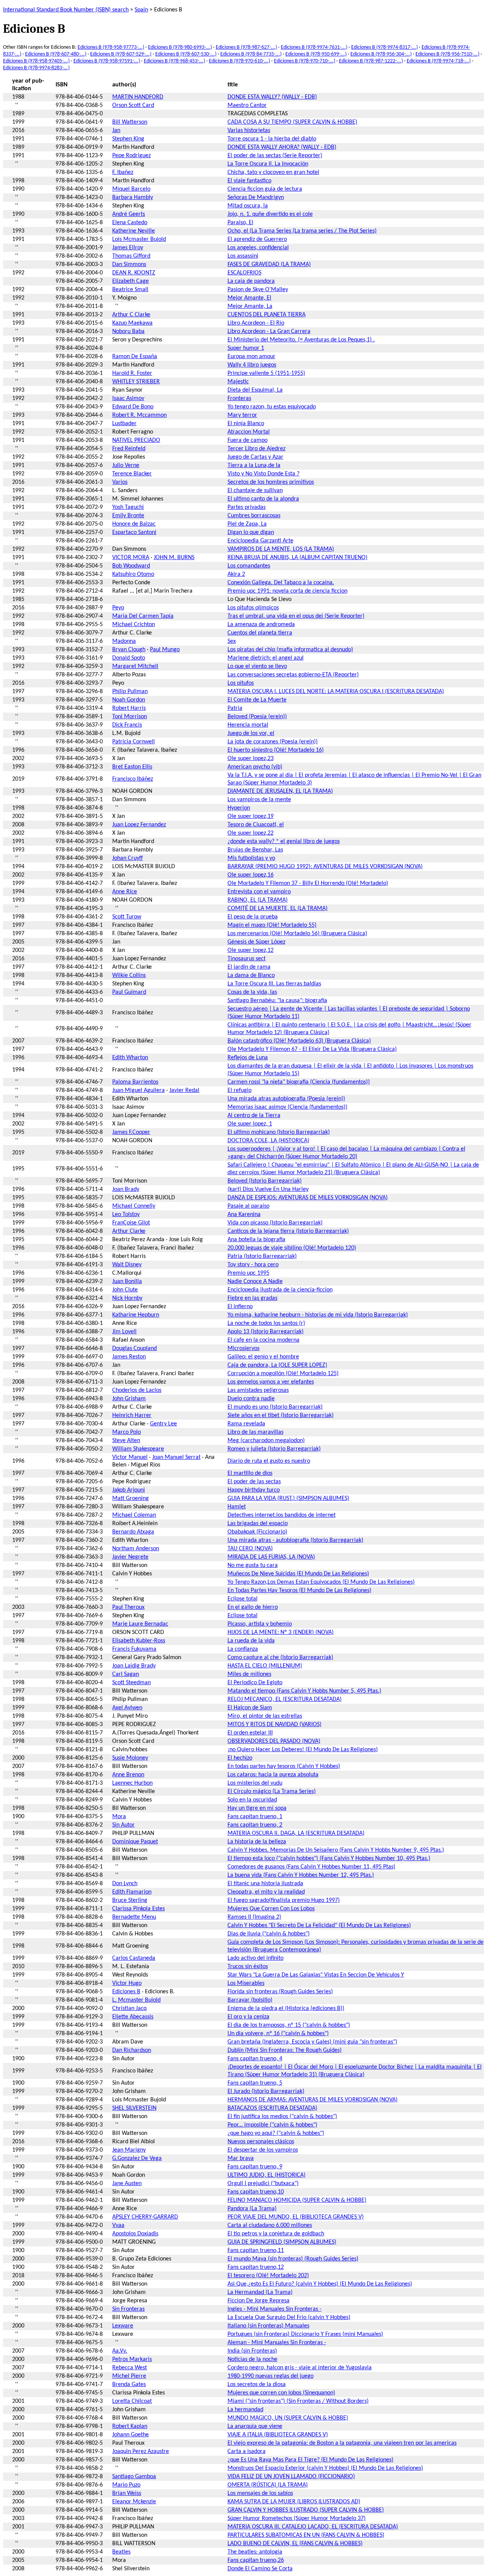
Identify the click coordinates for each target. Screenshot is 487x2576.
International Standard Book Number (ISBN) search (66, 10)
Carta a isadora (247, 2452)
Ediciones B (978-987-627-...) (246, 47)
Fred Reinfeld (129, 449)
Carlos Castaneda (134, 1958)
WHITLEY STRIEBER (136, 382)
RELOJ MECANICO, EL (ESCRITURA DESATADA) (285, 1699)
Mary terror (242, 415)
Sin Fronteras (128, 2309)
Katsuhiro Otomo (133, 574)
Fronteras (239, 399)
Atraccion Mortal (249, 432)
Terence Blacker (132, 474)
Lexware (123, 2326)
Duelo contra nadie (251, 1399)
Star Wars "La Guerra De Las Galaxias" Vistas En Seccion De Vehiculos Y (316, 1975)
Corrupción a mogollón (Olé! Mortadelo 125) (283, 1374)
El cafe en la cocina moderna (263, 1340)
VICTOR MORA (131, 558)
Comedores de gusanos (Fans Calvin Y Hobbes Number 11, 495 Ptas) (311, 1867)
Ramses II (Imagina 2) (254, 1917)
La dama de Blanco (251, 976)
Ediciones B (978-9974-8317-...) (384, 47)
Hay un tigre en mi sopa (257, 1808)
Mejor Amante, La (250, 306)
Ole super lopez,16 (251, 875)
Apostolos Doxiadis (135, 2234)
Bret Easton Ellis (132, 767)
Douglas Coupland (134, 1349)
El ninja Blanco (246, 424)
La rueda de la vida (251, 1641)
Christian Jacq (129, 2009)
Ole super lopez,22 (251, 833)
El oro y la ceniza (248, 2017)
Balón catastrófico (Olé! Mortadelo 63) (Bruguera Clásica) (299, 1041)
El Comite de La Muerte (257, 700)
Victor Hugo (127, 1983)
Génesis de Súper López (256, 942)
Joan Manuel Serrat (176, 1457)
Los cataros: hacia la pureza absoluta (273, 1775)
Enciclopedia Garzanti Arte (260, 541)
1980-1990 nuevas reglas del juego (271, 2376)
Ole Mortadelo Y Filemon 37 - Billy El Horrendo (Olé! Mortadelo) (308, 883)
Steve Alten (126, 1441)
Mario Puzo (126, 2485)
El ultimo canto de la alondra (263, 499)
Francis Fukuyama (134, 1649)
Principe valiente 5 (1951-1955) (266, 373)
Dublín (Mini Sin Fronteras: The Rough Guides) (285, 2050)
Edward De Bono (133, 407)
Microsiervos (243, 1349)
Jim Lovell (124, 1332)
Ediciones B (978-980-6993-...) (180, 47)
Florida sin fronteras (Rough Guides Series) (280, 1992)
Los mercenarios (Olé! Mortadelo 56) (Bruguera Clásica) (297, 934)
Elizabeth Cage (131, 281)
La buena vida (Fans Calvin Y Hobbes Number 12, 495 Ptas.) (301, 1875)
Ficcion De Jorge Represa (259, 2301)
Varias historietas (249, 131)
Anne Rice (125, 892)
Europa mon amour (251, 357)
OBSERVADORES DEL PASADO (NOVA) (274, 1741)
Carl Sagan (126, 1674)
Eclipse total (243, 1599)
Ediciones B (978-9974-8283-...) (36, 68)
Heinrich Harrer (132, 1416)
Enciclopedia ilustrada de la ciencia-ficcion (280, 1290)
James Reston (129, 1357)
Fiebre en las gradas (252, 1298)
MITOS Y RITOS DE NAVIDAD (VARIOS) (275, 1725)
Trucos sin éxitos (248, 1967)
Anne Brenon (128, 1775)
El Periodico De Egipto (255, 1683)
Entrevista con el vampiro (259, 892)
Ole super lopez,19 (251, 816)
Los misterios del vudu (255, 1783)
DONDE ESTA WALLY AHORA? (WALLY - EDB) (282, 147)
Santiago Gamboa (134, 2477)
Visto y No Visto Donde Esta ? (263, 474)
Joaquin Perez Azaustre (141, 2452)
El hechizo (240, 1758)
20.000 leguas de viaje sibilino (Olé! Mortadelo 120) (292, 1248)
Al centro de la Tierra (254, 1116)
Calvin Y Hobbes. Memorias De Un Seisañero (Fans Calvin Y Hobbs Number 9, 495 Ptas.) (336, 1850)
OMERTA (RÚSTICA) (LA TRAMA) (268, 2485)
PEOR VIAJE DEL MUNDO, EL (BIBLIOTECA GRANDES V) (296, 2217)
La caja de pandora (251, 281)
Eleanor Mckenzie (134, 2502)
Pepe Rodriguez (131, 156)
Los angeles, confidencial (258, 248)
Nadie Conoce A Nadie (255, 1282)
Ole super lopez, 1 (250, 1124)
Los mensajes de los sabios (260, 2493)
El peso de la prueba (253, 917)
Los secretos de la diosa (257, 2385)
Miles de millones (249, 1674)
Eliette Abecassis (133, 2017)
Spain (141, 10)
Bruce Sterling (130, 1900)
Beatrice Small (130, 290)
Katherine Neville (134, 231)
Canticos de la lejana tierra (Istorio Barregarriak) (288, 1231)
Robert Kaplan (130, 2426)
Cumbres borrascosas (254, 516)
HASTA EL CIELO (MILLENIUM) (265, 1666)
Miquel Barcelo (131, 189)
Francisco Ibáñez (133, 779)
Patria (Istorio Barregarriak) (262, 1256)
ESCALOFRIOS (244, 273)
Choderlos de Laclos (137, 1390)
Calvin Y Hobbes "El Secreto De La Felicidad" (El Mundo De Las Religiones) (319, 1926)
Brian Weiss (127, 2493)
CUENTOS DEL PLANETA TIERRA (267, 315)
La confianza (243, 1649)
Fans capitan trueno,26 (256, 2560)
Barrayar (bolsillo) (250, 2000)
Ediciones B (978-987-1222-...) (371, 61)
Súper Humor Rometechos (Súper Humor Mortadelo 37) (297, 2519)
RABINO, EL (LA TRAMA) (258, 900)
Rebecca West (130, 2368)
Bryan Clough (129, 650)
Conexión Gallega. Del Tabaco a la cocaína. (281, 583)
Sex (232, 641)
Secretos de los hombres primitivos (271, 482)
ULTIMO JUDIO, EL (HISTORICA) (267, 2175)
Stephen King (128, 139)
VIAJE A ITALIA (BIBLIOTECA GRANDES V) (278, 2435)
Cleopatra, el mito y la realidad (266, 1892)
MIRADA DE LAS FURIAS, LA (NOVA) (271, 1557)
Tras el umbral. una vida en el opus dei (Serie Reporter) (296, 616)
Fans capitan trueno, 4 (255, 2059)
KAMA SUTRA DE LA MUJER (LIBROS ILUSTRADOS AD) (294, 2502)
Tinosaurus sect (247, 959)
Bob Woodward (131, 566)
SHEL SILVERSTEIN (134, 2108)
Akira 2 (236, 574)
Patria (235, 708)
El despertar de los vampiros (263, 2150)
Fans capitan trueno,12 (256, 2267)
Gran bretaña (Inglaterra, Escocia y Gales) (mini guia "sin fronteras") (312, 2042)
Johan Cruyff (127, 858)
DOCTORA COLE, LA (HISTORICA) (268, 1141)
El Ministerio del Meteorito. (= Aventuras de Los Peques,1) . (301, 340)
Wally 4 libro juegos (252, 365)
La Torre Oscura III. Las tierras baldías (274, 984)
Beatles (121, 2552)
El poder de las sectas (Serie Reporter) (275, 156)
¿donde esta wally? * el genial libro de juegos (284, 842)
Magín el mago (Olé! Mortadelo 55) (272, 925)
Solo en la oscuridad (252, 1800)
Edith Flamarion (132, 1892)
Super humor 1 (246, 348)
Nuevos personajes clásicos (261, 2142)
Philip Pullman (130, 692)
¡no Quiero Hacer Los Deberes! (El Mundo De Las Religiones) (303, 1750)
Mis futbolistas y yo (251, 858)
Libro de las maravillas (255, 1432)
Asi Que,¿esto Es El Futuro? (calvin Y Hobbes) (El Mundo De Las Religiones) (320, 2284)
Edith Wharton (130, 1058)
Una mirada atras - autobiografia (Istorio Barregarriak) (295, 1540)
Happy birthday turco (254, 1490)
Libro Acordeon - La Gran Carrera (269, 332)
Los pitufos (241, 683)
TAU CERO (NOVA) (250, 1549)
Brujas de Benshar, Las (255, 850)
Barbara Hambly (133, 198)
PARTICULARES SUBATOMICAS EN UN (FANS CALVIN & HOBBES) (306, 2535)
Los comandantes (249, 566)
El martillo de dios (250, 1473)
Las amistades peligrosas (258, 1390)
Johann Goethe (131, 2435)
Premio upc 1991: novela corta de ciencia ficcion (287, 591)
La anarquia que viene (255, 2426)
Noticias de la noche (252, 2359)
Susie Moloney (130, 1758)
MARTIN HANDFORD (138, 97)
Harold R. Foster (132, 373)
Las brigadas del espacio (258, 1524)
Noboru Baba (128, 332)
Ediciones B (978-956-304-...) (381, 54)
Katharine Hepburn (136, 1315)
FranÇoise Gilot (131, 1223)
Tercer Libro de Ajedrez (256, 449)
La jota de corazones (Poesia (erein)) (273, 742)
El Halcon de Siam (250, 1708)
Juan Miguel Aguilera (138, 1090)
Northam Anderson (136, 1549)
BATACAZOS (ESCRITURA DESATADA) (272, 2108)
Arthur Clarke (129, 1231)
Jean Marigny (129, 2150)
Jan (116, 131)
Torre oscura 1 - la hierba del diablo (272, 139)
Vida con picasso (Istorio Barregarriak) (275, 1223)
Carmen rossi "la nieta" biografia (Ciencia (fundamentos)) (299, 1082)
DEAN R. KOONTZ (134, 273)
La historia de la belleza (257, 1842)
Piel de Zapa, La (247, 524)
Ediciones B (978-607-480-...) (56, 54)
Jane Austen (127, 2184)
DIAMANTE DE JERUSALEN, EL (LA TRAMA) (280, 791)
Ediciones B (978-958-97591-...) (107, 61)
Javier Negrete (130, 1557)
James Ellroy (128, 248)
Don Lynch (125, 1884)
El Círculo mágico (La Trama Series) (272, 1792)
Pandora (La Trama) (252, 2209)
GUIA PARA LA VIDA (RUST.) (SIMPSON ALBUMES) (288, 1498)
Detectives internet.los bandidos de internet (282, 1515)
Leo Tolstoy (126, 1215)
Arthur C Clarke (131, 315)
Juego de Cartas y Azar (255, 457)
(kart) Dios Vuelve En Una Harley (268, 1189)
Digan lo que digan (251, 532)
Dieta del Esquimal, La (255, 390)
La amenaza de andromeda (261, 625)
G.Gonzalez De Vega (137, 2158)
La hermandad (245, 2410)
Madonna (124, 641)
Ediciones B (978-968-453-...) (174, 61)
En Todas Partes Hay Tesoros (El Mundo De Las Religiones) (299, 1591)
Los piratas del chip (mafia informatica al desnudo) (290, 650)
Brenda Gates (129, 2385)
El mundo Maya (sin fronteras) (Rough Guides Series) (293, 2259)
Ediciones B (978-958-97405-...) (36, 61)
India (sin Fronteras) (252, 2351)
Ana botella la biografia (256, 1240)
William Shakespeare (138, 1449)
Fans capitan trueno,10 (256, 2192)
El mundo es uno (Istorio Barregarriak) (275, 1407)
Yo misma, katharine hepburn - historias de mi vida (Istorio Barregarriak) (318, 1315)
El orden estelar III (250, 1733)
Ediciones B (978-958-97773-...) (111, 47)
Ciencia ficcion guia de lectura (265, 189)
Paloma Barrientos (135, 1082)
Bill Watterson (130, 122)
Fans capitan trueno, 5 (255, 2083)
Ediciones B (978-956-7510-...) (447, 54)
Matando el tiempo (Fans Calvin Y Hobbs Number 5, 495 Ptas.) (304, 1691)
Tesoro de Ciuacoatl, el (256, 825)
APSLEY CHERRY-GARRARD (145, 2217)
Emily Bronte (128, 516)
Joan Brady (126, 1189)
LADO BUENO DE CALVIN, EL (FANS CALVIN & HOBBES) (295, 2544)
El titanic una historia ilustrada (265, 1884)
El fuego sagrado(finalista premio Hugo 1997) (284, 1900)
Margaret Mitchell (135, 666)
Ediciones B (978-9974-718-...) (439, 61)
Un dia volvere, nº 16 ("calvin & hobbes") (278, 2034)
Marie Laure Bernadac (140, 1624)
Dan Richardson (132, 2050)
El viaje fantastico (249, 181)
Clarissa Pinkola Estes (138, 1909)
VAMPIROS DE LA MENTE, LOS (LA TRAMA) (281, 549)
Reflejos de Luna (248, 1058)
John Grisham (129, 1399)
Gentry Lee (163, 1424)
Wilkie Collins (129, 976)
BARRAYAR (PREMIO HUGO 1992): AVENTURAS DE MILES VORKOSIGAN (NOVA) (325, 867)
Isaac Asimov (128, 399)
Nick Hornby (127, 1298)
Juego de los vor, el (251, 733)
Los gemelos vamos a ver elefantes (271, 1382)
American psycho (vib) (255, 767)
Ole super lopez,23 (251, 759)
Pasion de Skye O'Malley (258, 290)
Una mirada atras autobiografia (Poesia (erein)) (286, 1099)
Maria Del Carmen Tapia (143, 616)
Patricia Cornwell (134, 742)
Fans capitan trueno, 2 (255, 1825)
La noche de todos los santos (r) (266, 1323)
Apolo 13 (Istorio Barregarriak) (266, 1332)
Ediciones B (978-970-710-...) (305, 61)
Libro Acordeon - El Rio (256, 323)
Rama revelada (246, 1424)
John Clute (125, 1290)
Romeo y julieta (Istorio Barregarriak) (274, 1449)
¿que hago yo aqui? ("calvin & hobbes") (276, 2133)
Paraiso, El (240, 223)
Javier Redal (184, 1090)
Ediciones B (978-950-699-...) (316, 54)
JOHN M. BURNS (174, 558)
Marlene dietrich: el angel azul (266, 658)
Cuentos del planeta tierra (260, 633)
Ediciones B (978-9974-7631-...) (314, 47)
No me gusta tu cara (253, 1565)
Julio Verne (126, 465)
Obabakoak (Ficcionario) (257, 1532)
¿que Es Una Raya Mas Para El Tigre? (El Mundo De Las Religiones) (310, 2460)
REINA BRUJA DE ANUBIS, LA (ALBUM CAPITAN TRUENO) (298, 558)
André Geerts (129, 214)
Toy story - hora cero (253, 1265)
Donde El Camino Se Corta (260, 2569)
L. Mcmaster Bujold (136, 2000)
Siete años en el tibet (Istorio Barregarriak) (281, 1416)
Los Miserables (246, 1983)
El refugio (240, 1090)
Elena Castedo (130, 223)
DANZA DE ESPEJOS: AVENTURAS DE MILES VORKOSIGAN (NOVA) (308, 1198)
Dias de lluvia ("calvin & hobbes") (269, 1934)
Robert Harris (129, 708)
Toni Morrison (130, 717)
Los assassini (243, 256)
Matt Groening (131, 1498)
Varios (120, 482)
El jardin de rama (249, 967)
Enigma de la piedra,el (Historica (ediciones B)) (286, 2009)
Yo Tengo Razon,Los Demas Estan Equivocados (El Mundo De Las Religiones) (321, 1582)
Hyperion (239, 808)
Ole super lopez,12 (251, 950)
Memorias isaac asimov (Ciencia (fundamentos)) (287, 1107)
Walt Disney (127, 1265)
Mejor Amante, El (249, 298)
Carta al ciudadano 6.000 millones (270, 2225)
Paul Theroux (128, 1607)
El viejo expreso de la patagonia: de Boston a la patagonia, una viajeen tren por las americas (342, 2443)
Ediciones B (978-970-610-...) (240, 61)
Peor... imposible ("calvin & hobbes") (272, 2125)
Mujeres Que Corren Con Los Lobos (271, 1909)
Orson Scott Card (133, 105)
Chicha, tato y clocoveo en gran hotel (273, 172)
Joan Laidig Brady (134, 1666)
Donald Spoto (129, 658)
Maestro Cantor (247, 105)
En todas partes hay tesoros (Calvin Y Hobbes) (284, 1766)
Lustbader (124, 424)
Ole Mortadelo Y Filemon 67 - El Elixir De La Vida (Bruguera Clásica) (312, 1049)
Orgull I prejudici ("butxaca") (263, 2184)
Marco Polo (127, 1432)
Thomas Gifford (131, 256)
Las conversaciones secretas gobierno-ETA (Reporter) (293, 675)
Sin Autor (123, 1825)
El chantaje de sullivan (255, 491)
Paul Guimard (129, 992)
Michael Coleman (134, 1515)
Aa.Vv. (120, 2351)
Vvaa (118, 2225)
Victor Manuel (130, 1457)
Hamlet (237, 1507)
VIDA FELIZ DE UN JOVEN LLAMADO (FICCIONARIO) (291, 2477)
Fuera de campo (247, 440)
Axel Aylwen (127, 1708)
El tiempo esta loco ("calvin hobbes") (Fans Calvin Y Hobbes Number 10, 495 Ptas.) (329, 1859)
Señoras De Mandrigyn (256, 198)
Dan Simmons (129, 265)
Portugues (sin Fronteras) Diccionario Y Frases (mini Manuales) (305, 2334)
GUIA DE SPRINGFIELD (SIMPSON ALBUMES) (282, 2242)
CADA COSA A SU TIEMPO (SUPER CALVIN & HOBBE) (292, 122)
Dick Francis (127, 725)
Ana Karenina (244, 1215)
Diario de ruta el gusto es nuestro (269, 1461)
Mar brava (241, 2158)
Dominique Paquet (135, 1842)
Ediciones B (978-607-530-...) (186, 54)
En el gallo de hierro (253, 1607)
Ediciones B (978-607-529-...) (121, 54)
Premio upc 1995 (248, 1273)
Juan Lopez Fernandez (139, 825)
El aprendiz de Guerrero (257, 239)
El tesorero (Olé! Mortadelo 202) (268, 2276)
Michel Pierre (129, 2376)
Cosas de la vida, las (252, 992)
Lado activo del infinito (255, 1958)
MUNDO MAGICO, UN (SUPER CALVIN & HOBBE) (288, 2418)
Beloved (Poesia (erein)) (257, 717)
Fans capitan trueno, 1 (255, 1817)
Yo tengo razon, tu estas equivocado (272, 407)
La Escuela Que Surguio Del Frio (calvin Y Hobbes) (289, 2318)
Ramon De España (135, 357)
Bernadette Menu (134, 1917)
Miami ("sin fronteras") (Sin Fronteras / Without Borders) (298, 2401)
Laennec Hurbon (132, 1783)
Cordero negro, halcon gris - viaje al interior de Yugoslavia (300, 2368)
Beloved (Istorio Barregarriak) (265, 1181)
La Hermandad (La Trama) (260, 2292)
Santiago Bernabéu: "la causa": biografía (277, 1001)
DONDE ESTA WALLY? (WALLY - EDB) (272, 97)
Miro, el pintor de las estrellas (265, 1716)
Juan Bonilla (127, 1282)
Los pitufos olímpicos (253, 608)
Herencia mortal (248, 725)
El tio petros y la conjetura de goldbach (276, 2234)
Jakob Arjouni (129, 1490)
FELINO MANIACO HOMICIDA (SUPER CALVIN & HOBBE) (297, 2200)
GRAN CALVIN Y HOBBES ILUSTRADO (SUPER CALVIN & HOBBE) (306, 2510)
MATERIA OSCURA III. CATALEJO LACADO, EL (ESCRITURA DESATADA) (313, 2527)
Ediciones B (126, 1992)
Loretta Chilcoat (132, 2401)
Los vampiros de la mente (259, 800)
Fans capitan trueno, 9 (255, 2167)
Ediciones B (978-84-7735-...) (251, 54)
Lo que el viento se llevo (257, 666)
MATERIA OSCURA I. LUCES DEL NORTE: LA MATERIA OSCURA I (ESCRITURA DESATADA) (336, 692)
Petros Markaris (132, 2359)
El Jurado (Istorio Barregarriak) (266, 2091)
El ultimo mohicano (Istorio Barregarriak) (279, 1132)
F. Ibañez (123, 172)
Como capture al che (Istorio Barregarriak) (280, 1658)
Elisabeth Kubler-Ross (139, 1641)
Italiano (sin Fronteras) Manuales (268, 2326)
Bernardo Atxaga (133, 1532)
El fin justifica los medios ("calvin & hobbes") (282, 2117)
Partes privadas (247, 507)
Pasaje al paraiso (248, 1206)
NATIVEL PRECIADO (136, 440)
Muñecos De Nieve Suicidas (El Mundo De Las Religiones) (298, 1574)
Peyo (118, 608)
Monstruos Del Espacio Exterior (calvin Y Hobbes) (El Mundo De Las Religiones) (325, 2468)
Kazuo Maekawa (132, 323)
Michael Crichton (134, 625)
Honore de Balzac (134, 524)
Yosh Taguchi (128, 507)
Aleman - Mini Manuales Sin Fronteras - (277, 2343)
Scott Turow (127, 917)
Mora (119, 1817)
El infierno (240, 1307)
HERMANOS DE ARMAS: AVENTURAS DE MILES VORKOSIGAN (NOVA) (313, 2100)
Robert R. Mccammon (139, 415)
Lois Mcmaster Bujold (139, 239)
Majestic (238, 382)
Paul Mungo (165, 650)
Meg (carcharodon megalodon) (266, 1441)
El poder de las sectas (254, 1482)
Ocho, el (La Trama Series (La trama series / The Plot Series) (302, 231)
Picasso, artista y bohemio (260, 1624)
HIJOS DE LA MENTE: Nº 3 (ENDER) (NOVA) (281, 1632)
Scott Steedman (131, 1683)
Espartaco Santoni (134, 532)
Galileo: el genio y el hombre (263, 1357)
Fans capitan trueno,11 (256, 2251)
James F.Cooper (131, 1132)
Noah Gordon (129, 700)
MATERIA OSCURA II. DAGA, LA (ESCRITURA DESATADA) (296, 1833)
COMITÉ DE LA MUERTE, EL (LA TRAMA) (278, 909)
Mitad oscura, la (248, 206)
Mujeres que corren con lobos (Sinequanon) (281, 2393)
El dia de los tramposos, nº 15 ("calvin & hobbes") (289, 2025)
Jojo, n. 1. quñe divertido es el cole (270, 214)
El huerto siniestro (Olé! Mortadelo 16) (276, 750)
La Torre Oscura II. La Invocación (268, 164)
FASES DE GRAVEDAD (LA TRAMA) (269, 265)
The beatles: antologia (255, 2552)
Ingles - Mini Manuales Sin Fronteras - (275, 2309)
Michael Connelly (134, 1206)
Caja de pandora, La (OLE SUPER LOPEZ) (277, 1365)
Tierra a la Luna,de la (254, 465)
